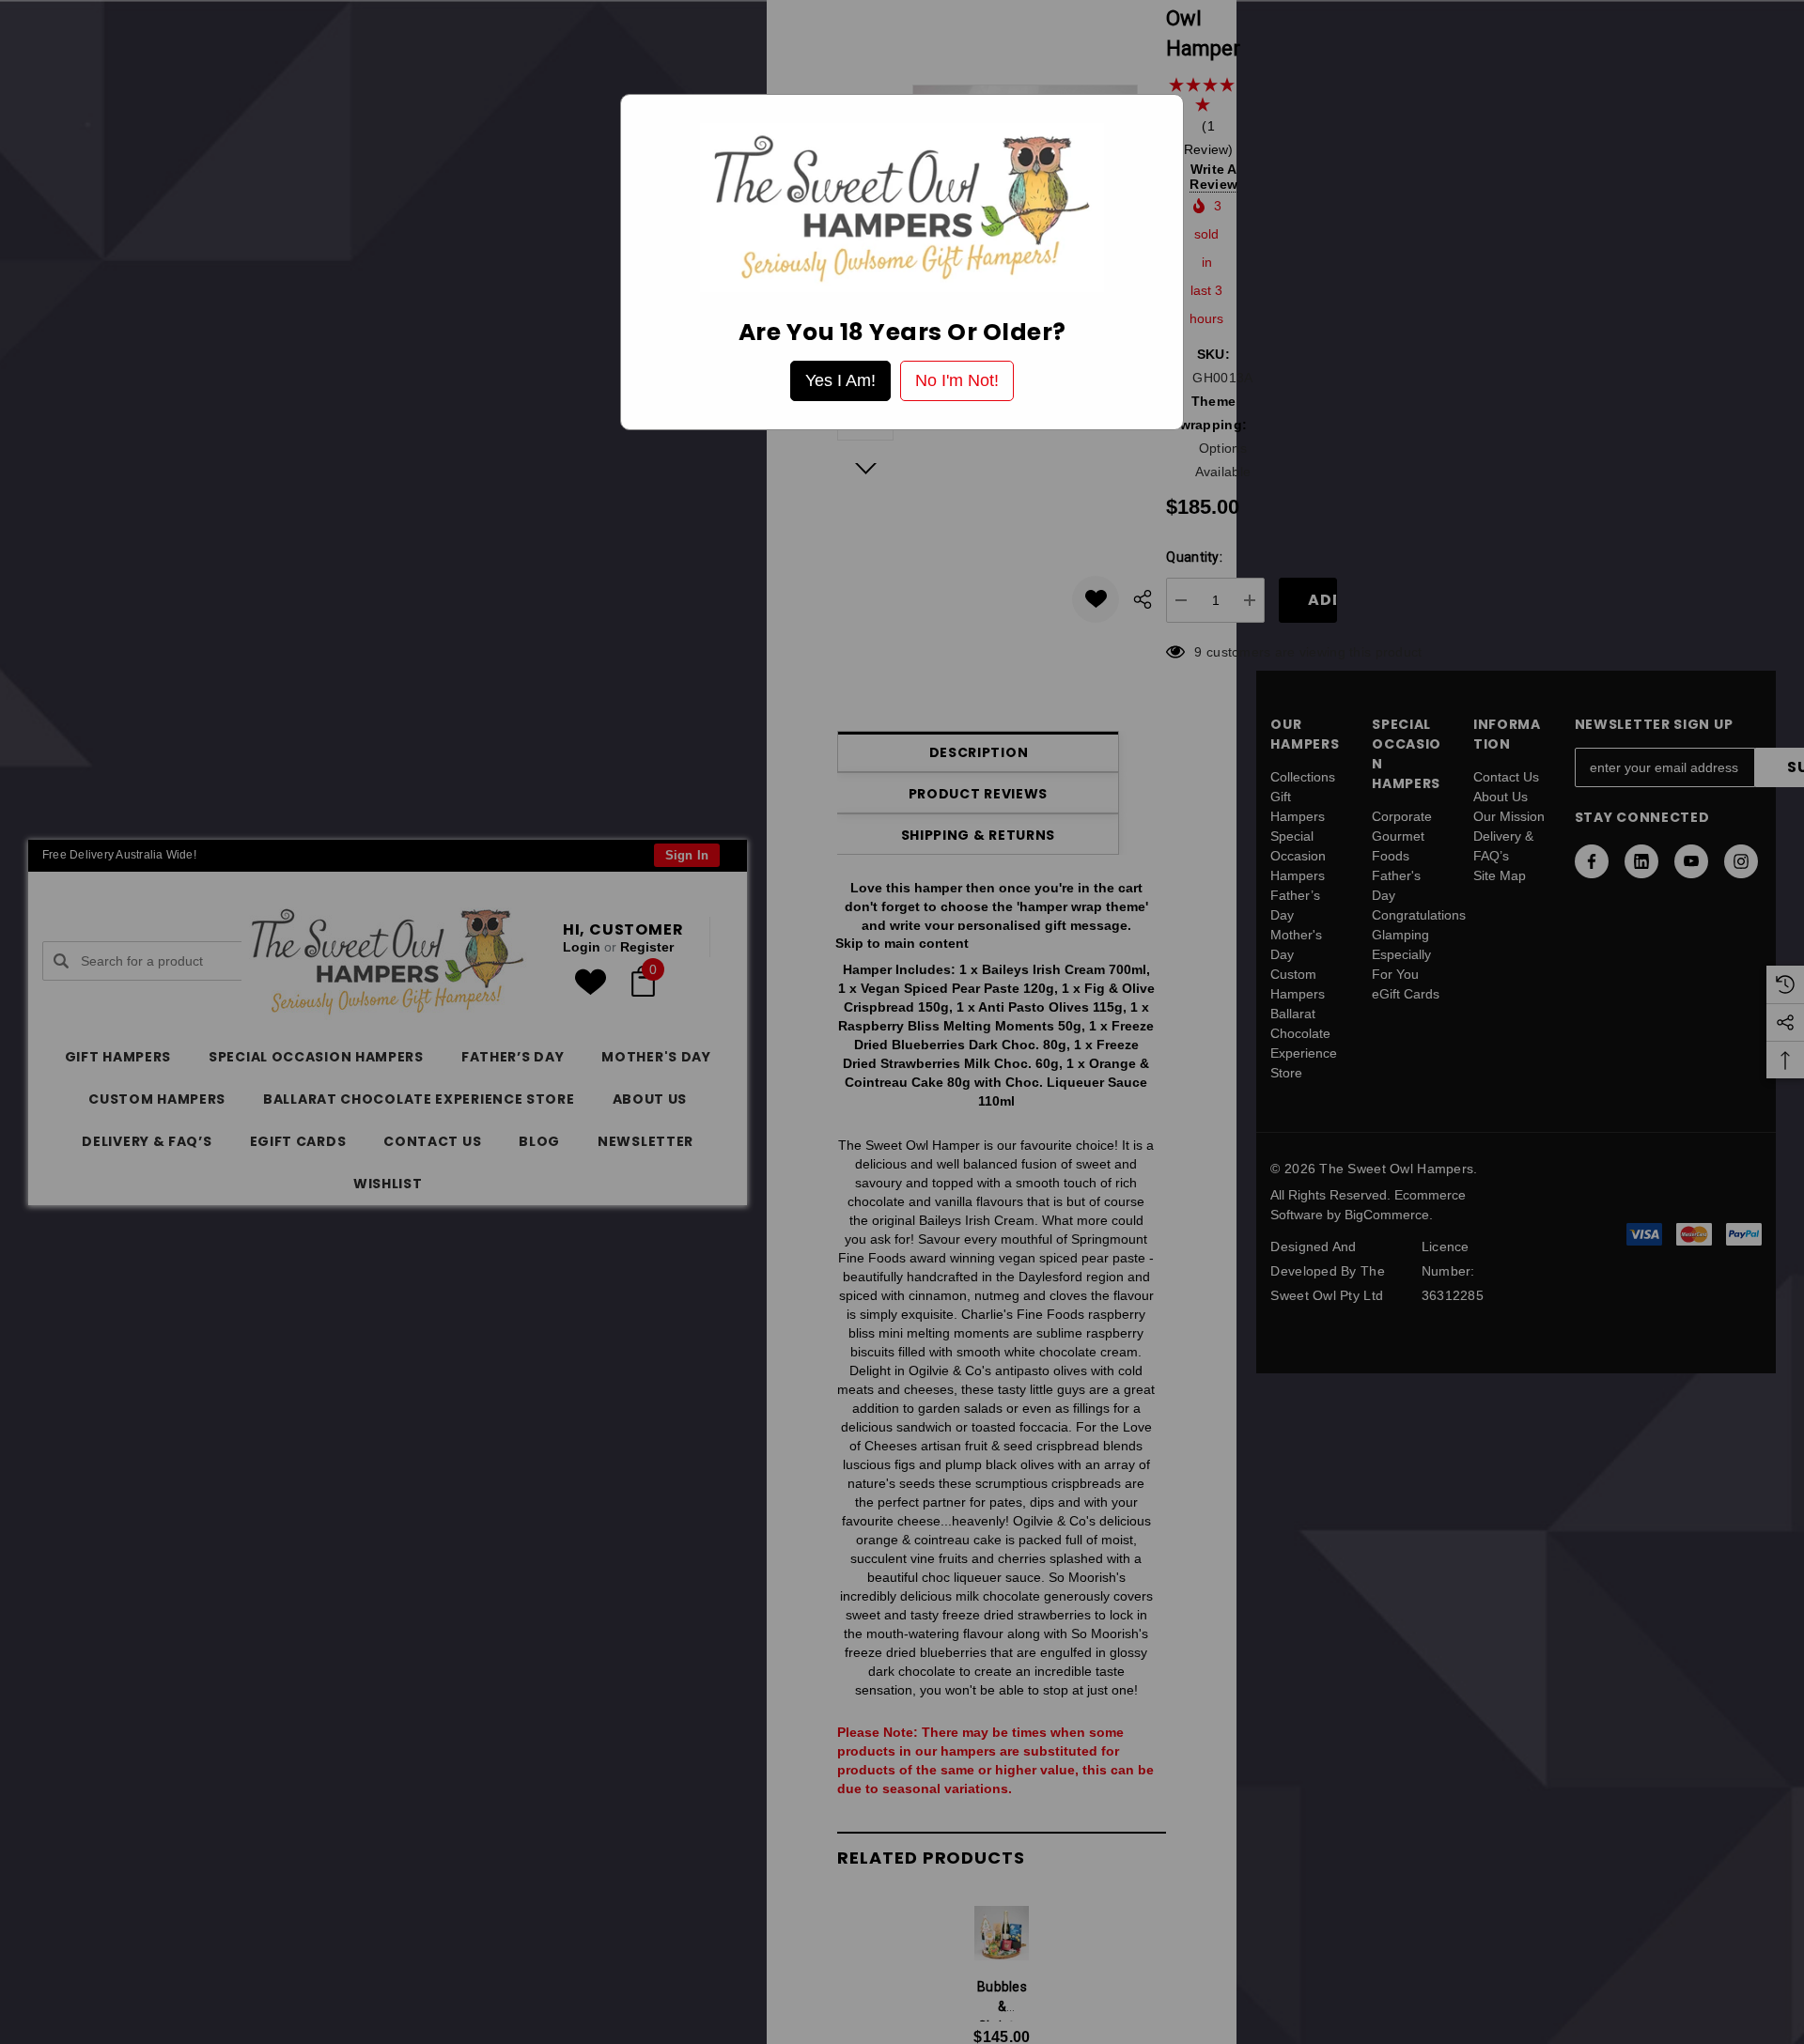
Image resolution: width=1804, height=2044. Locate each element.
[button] (840, 381)
